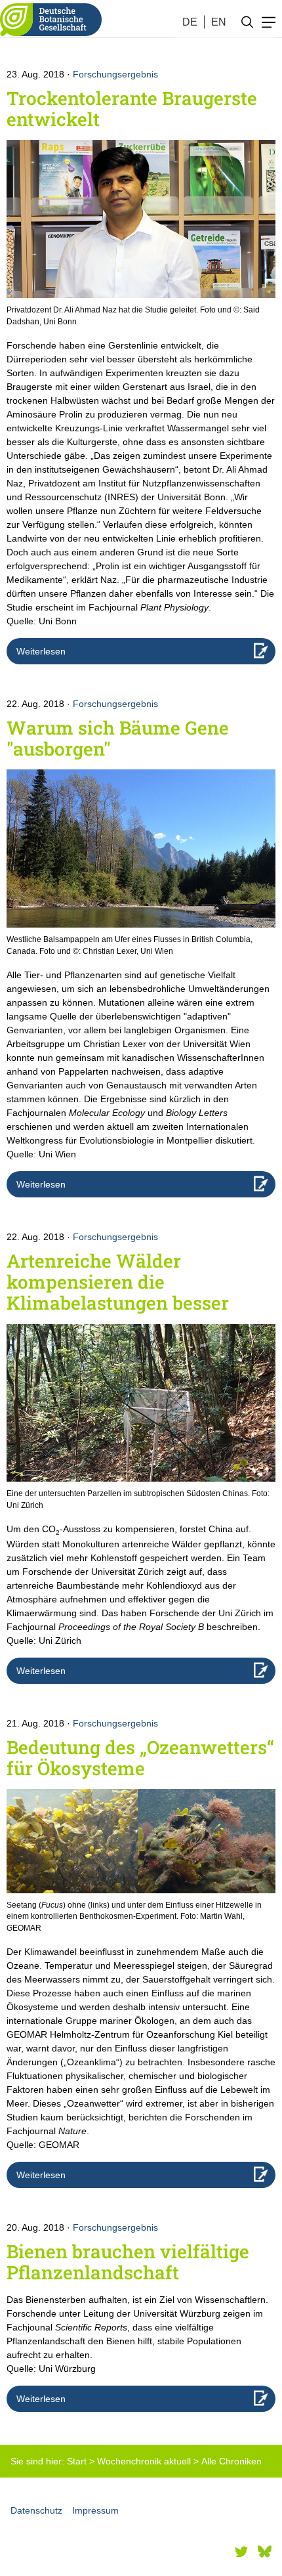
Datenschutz (36, 2510)
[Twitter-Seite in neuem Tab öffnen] (241, 2552)
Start (77, 2461)
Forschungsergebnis (115, 74)
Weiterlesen (41, 651)
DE (190, 22)
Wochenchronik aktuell (144, 2461)
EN (219, 22)
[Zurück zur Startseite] (51, 20)
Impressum (95, 2510)
